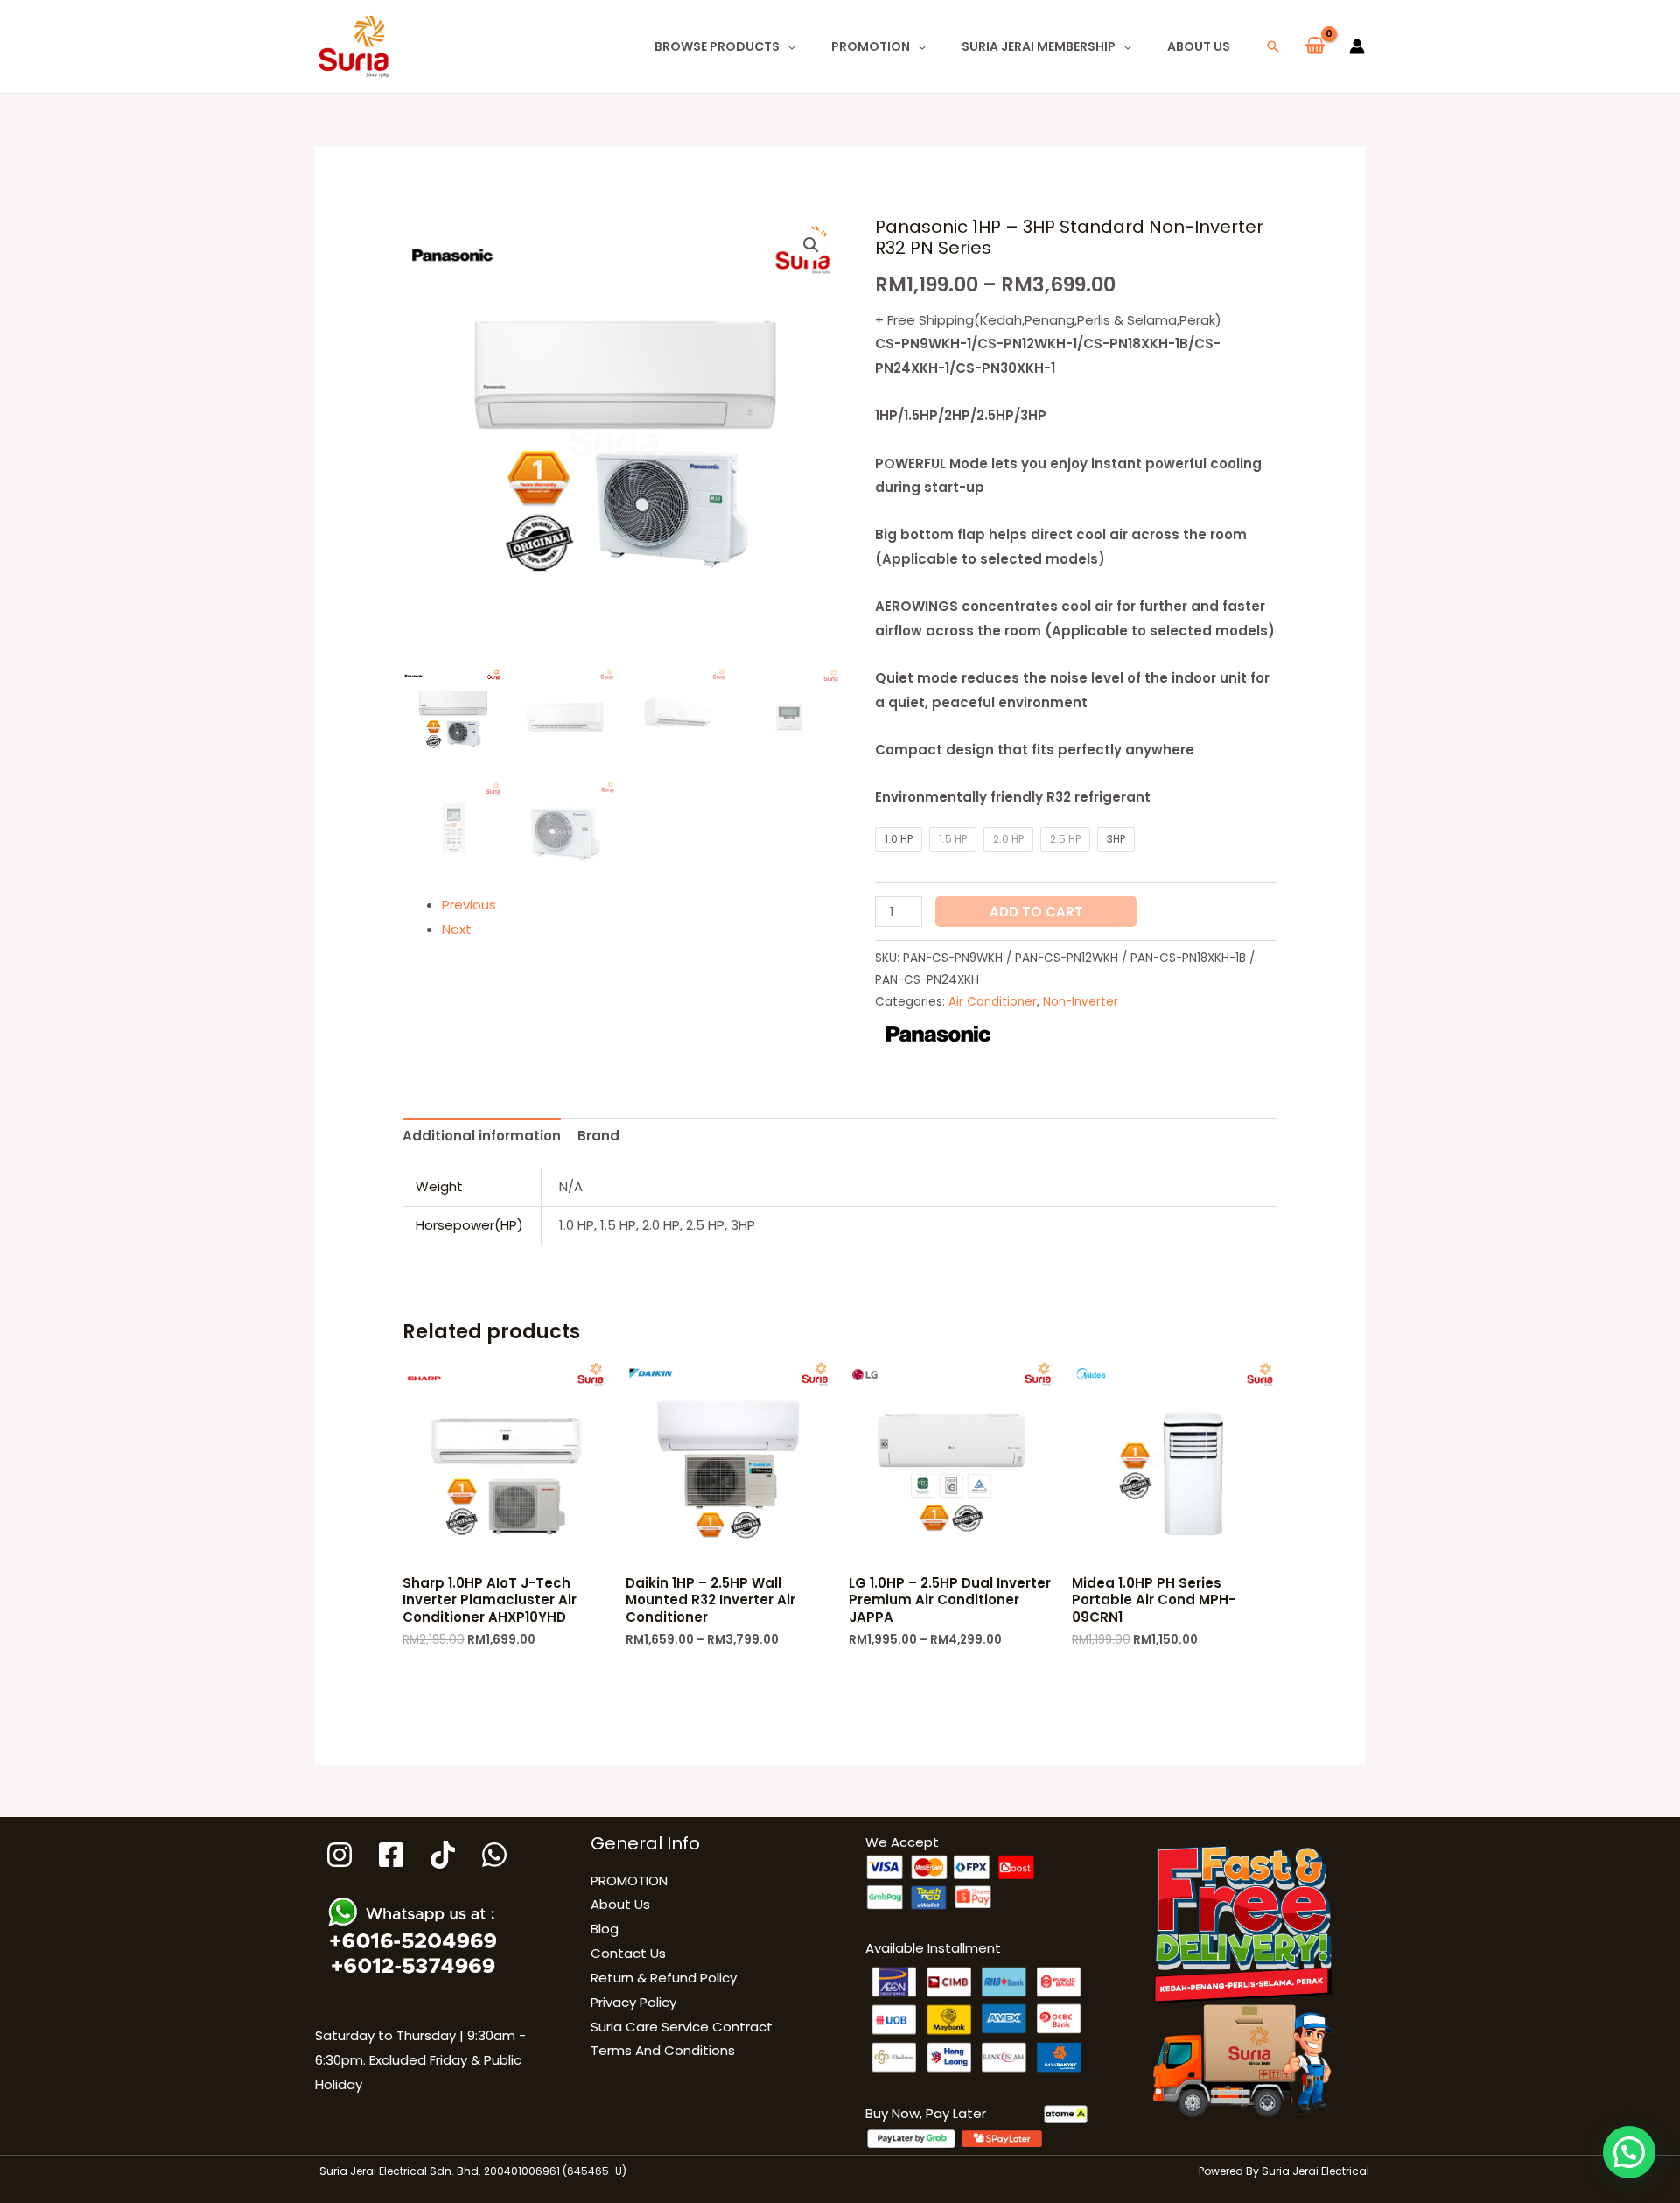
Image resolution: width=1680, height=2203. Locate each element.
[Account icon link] (1357, 46)
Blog (605, 1929)
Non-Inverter (1081, 1002)
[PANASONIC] (938, 1034)
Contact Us (628, 1953)
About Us (1199, 46)
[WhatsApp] (494, 1855)
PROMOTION (871, 46)
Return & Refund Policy (664, 1978)
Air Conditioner (993, 1002)
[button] (1273, 46)
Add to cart (1036, 912)
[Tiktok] (443, 1855)
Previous (469, 905)
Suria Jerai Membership (1039, 46)
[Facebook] (391, 1855)
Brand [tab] (598, 1136)
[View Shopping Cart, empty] (1315, 46)
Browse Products (717, 46)
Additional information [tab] (482, 1136)
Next (457, 929)
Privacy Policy (633, 2002)
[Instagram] (339, 1855)
